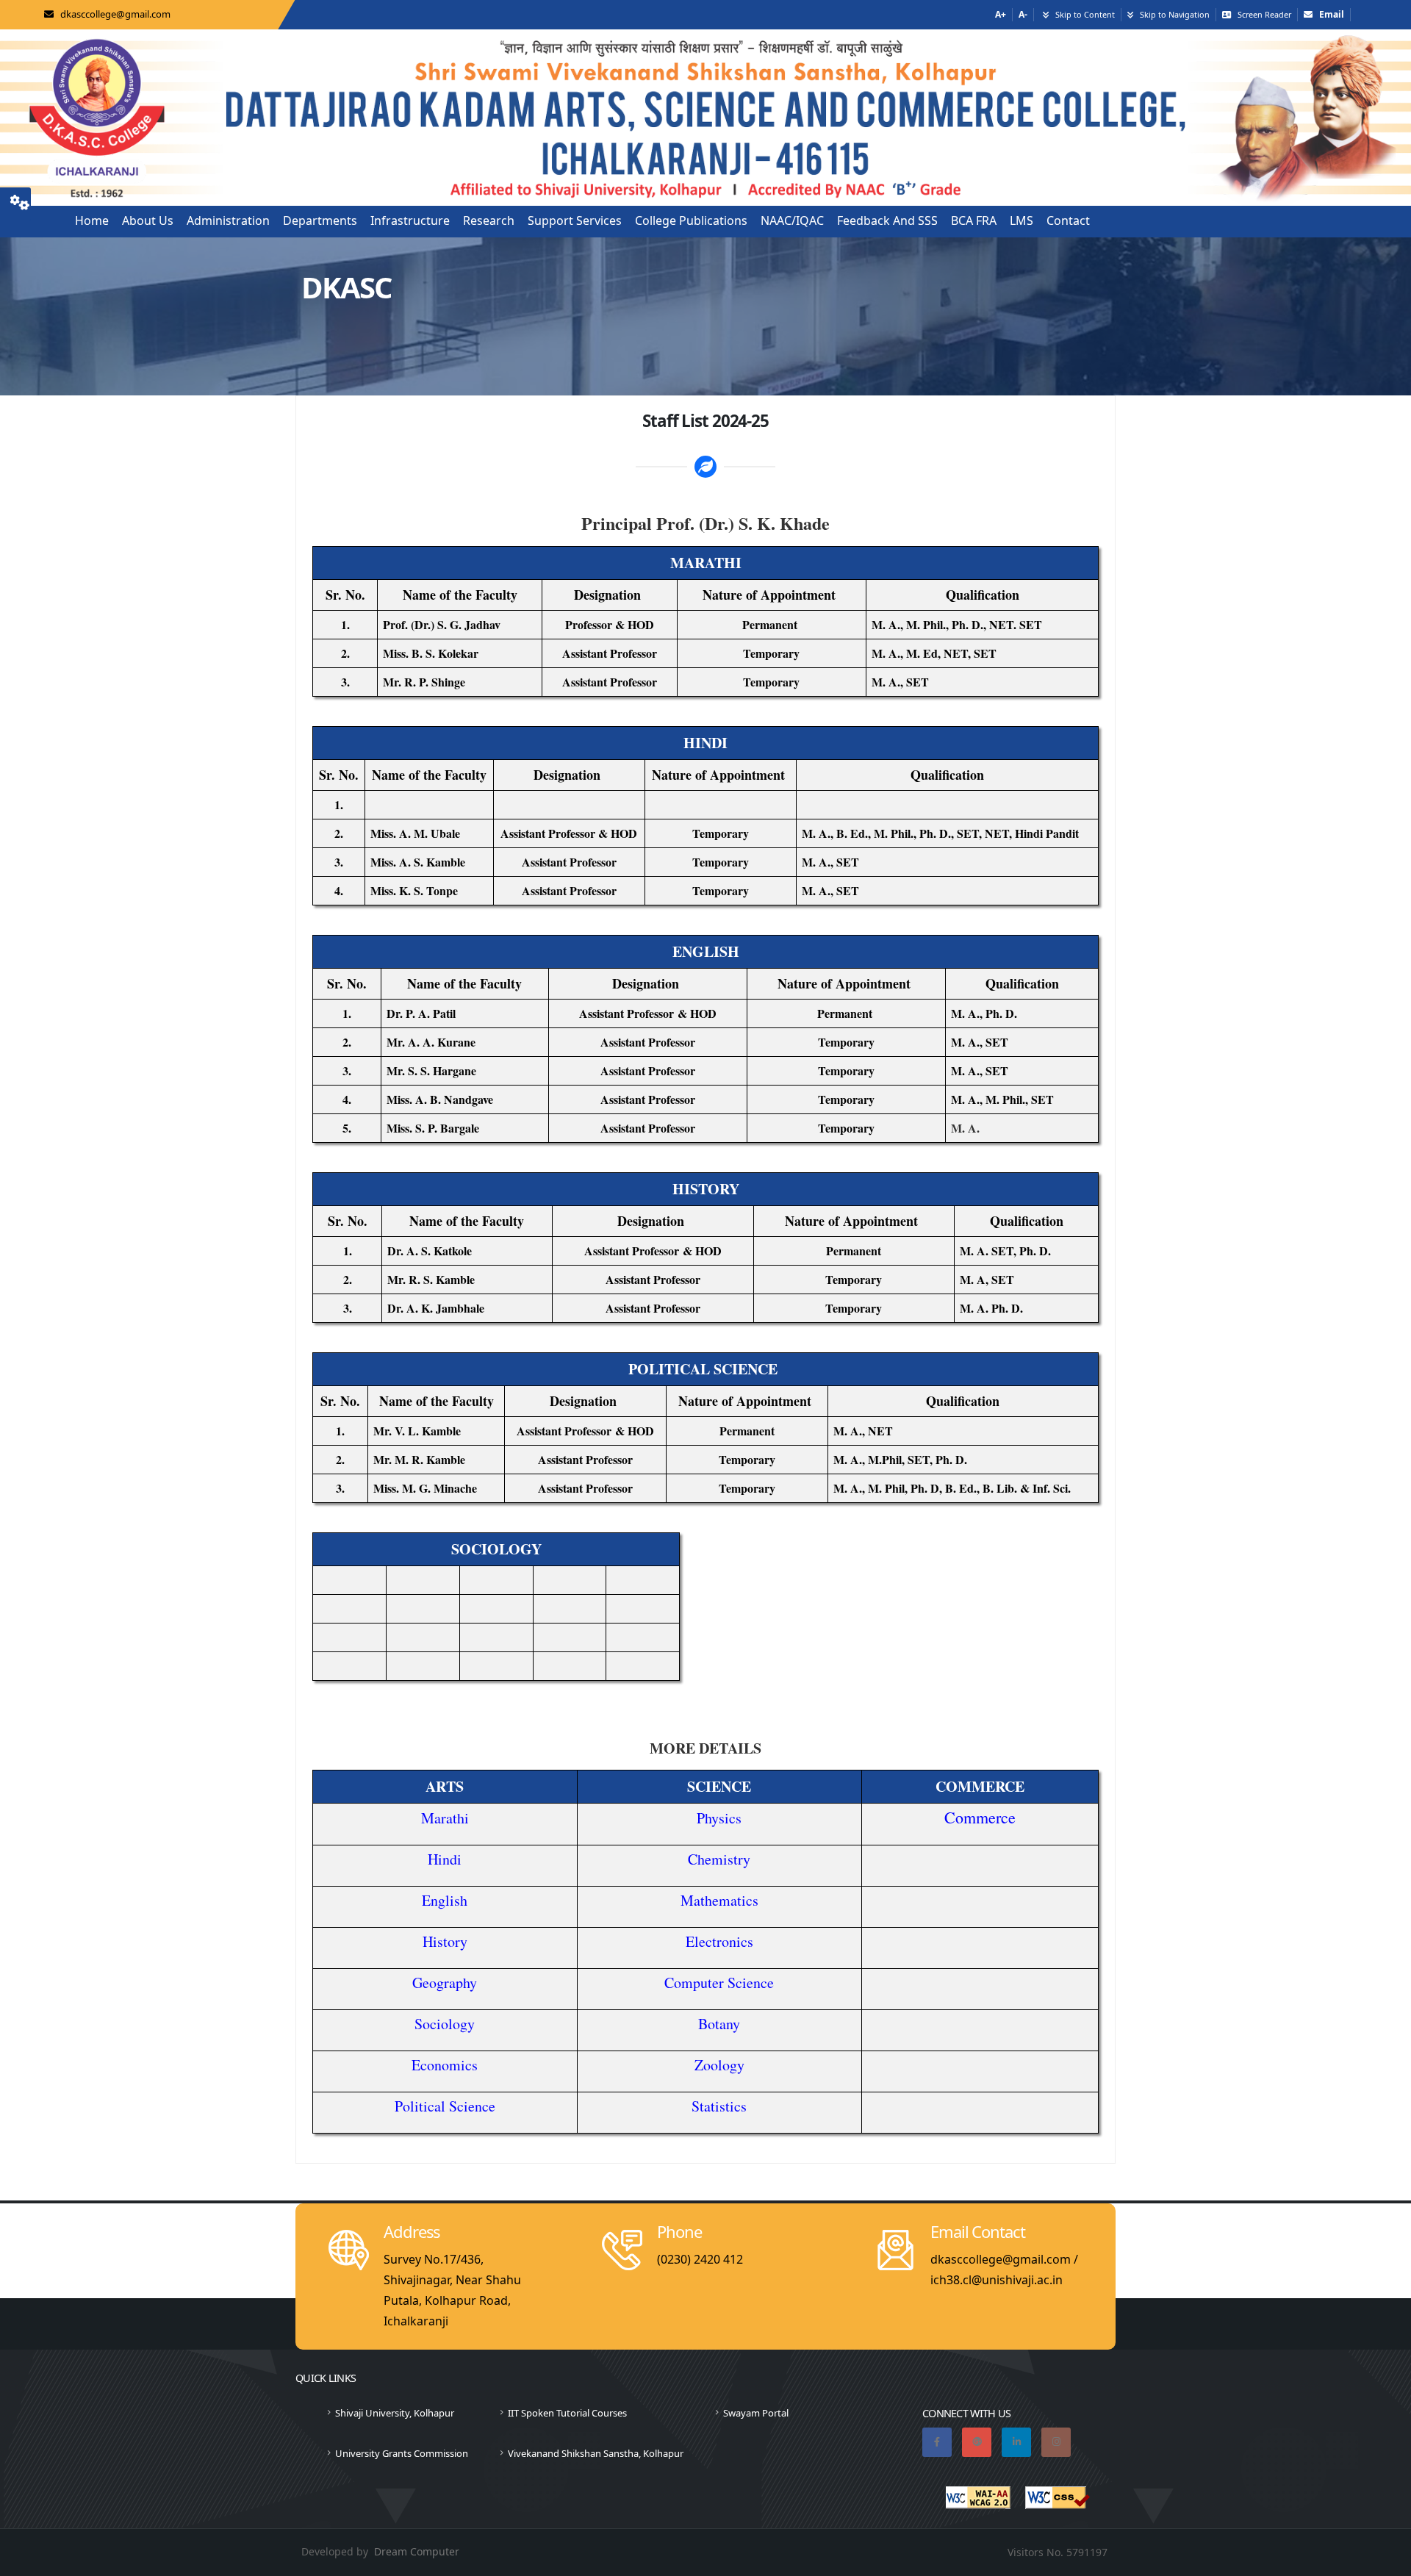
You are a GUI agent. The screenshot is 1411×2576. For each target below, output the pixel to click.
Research (489, 220)
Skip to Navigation (1175, 14)
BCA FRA (974, 220)
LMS (1022, 220)
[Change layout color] (20, 200)
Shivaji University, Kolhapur (395, 2413)
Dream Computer (417, 2551)
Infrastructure (410, 220)
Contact (1068, 220)
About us (148, 220)
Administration (228, 220)
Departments (320, 220)
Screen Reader (1264, 14)
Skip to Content (1085, 14)
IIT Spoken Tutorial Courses (567, 2413)
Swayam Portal (756, 2413)
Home (92, 220)
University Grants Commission (402, 2453)
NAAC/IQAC (792, 220)
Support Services (575, 220)
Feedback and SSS (887, 220)
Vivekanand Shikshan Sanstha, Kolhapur (596, 2453)
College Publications (691, 220)
